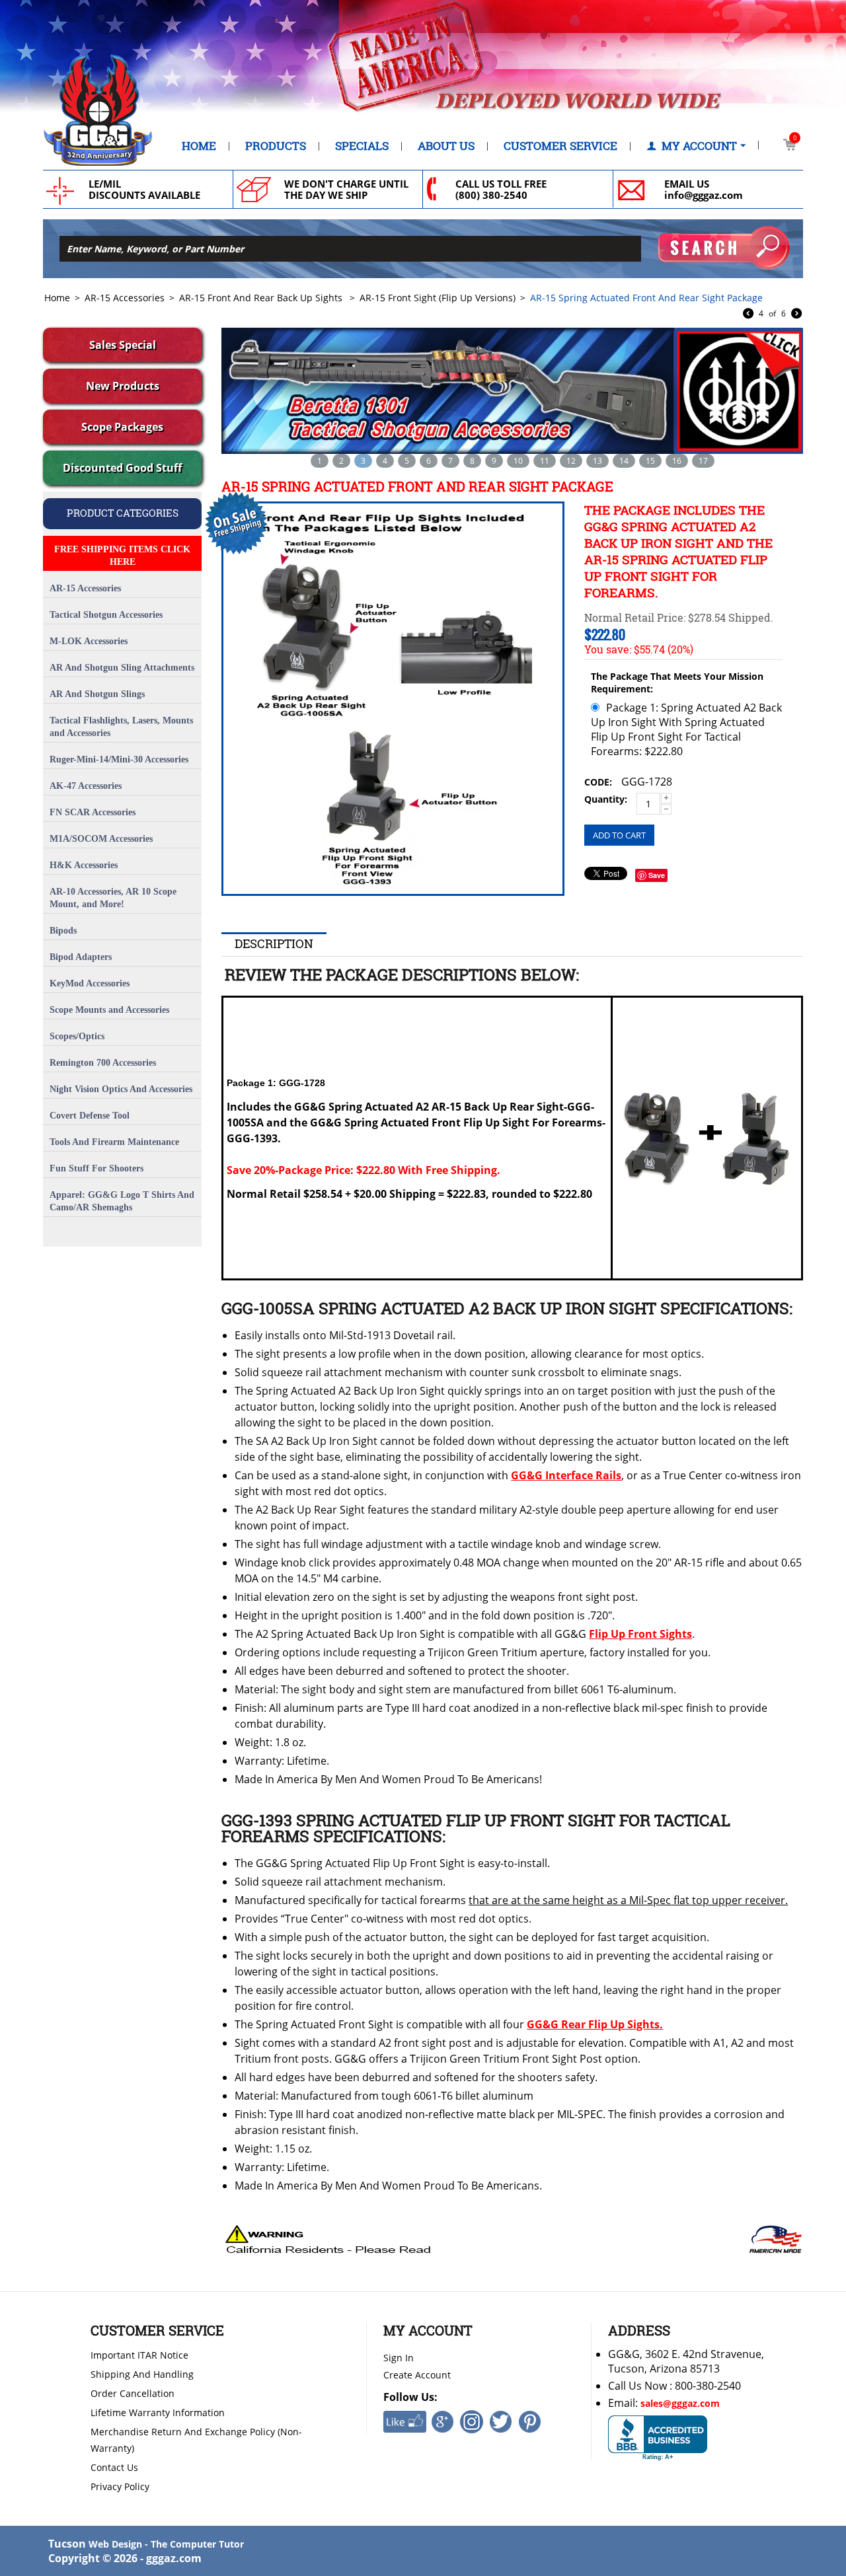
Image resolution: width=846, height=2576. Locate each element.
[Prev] (748, 314)
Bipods (63, 931)
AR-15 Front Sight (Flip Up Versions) (438, 298)
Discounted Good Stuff (122, 468)
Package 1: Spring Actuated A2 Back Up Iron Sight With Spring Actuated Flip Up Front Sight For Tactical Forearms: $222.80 (686, 729)
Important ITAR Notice (139, 2355)
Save (657, 875)
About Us (446, 146)
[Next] (796, 314)
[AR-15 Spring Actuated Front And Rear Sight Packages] (393, 699)
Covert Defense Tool (90, 1116)
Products (276, 146)
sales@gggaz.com (680, 2403)
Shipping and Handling (142, 2374)
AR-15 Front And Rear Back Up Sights (262, 298)
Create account (417, 2375)
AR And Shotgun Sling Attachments (122, 668)
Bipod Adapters (81, 957)
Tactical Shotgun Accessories (106, 615)
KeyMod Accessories (90, 983)
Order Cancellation (133, 2393)
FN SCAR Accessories (93, 812)
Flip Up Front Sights (640, 1634)
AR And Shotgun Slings (97, 694)
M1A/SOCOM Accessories (101, 839)
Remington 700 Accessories (103, 1063)
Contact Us (114, 2467)
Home (199, 146)
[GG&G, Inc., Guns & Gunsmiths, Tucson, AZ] (658, 2438)
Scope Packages (122, 427)
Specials (362, 146)
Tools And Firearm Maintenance (114, 1142)
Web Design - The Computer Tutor (166, 2544)
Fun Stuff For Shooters (96, 1168)
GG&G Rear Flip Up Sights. (595, 2024)
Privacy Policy (120, 2486)
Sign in (399, 2358)
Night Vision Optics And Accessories (121, 1089)
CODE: (598, 782)
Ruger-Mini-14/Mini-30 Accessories (119, 759)
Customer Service (560, 146)
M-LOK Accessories (89, 641)
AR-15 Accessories (125, 298)
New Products (123, 386)
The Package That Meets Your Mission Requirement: (677, 682)
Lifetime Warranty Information (158, 2412)
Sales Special (123, 345)
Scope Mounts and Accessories (109, 1010)
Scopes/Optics (77, 1036)
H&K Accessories (84, 865)
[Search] (724, 248)
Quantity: (606, 799)
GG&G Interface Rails (566, 1475)
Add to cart (619, 835)
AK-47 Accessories (86, 786)
